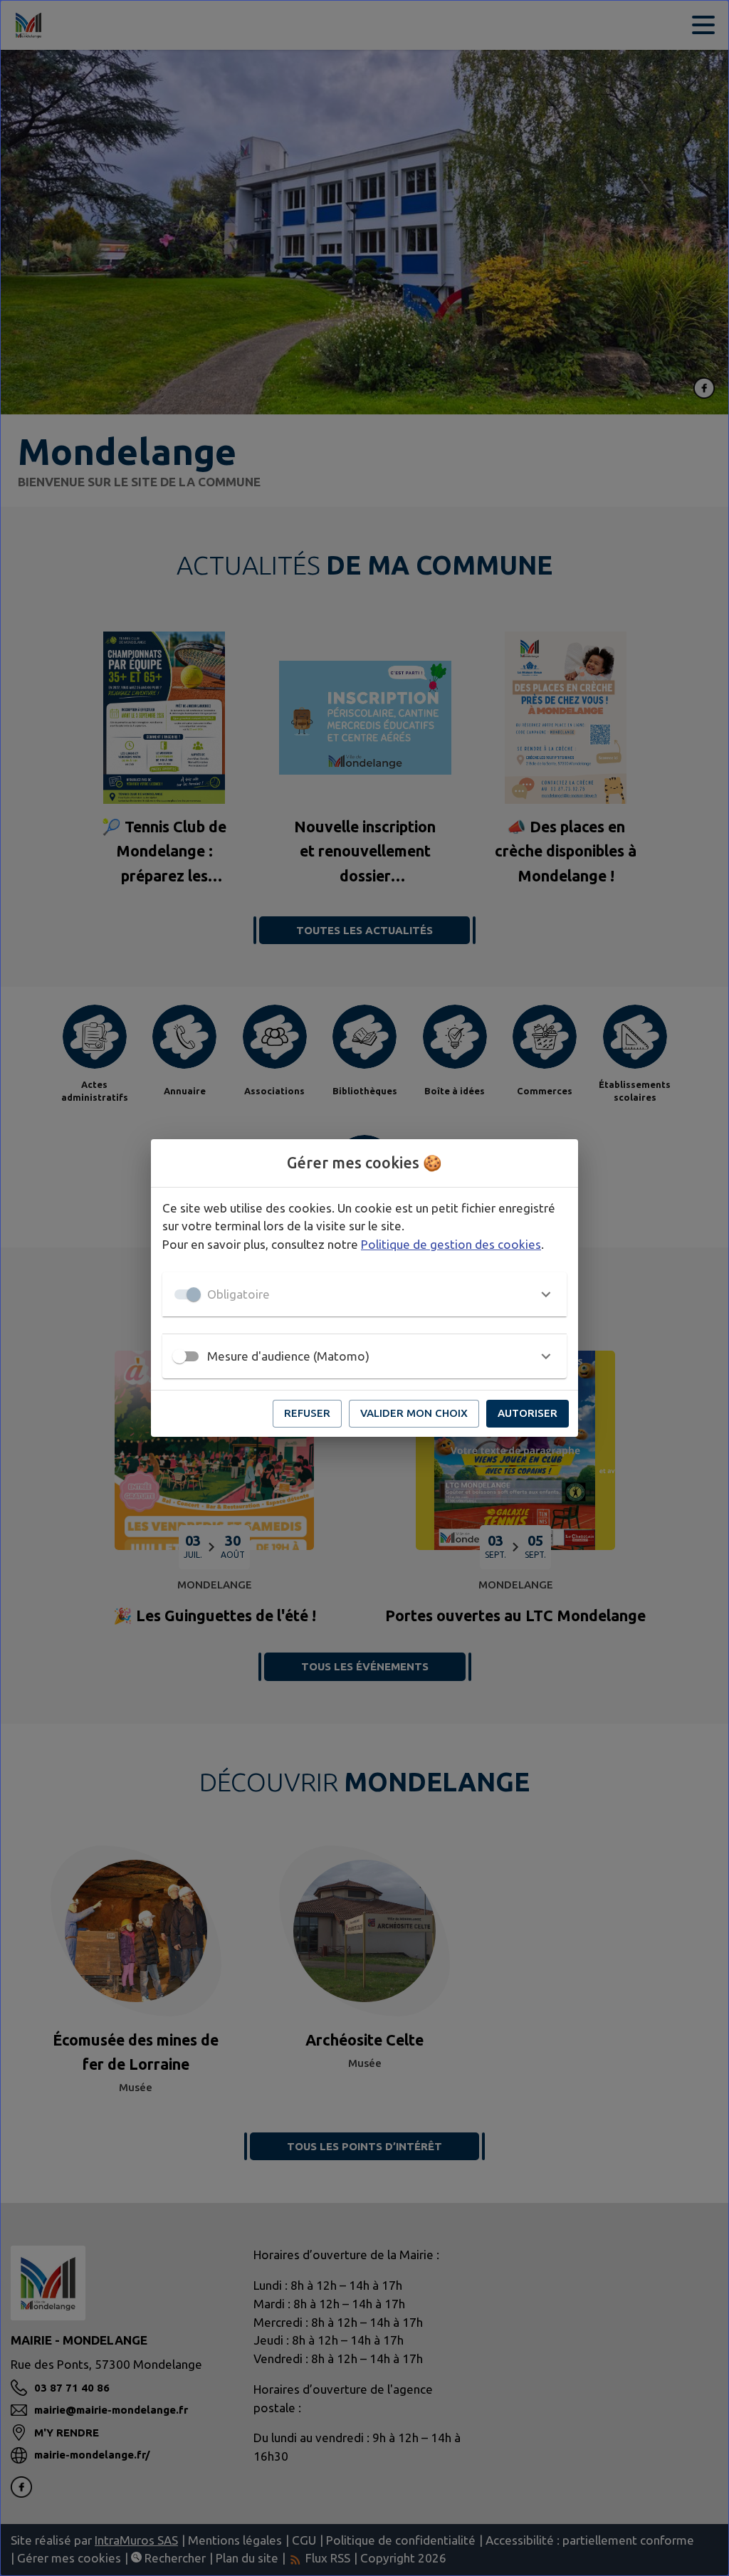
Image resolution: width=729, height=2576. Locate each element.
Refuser (307, 1413)
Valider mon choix (414, 1413)
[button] (364, 1294)
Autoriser (528, 1413)
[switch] (179, 1356)
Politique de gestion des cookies (451, 1244)
